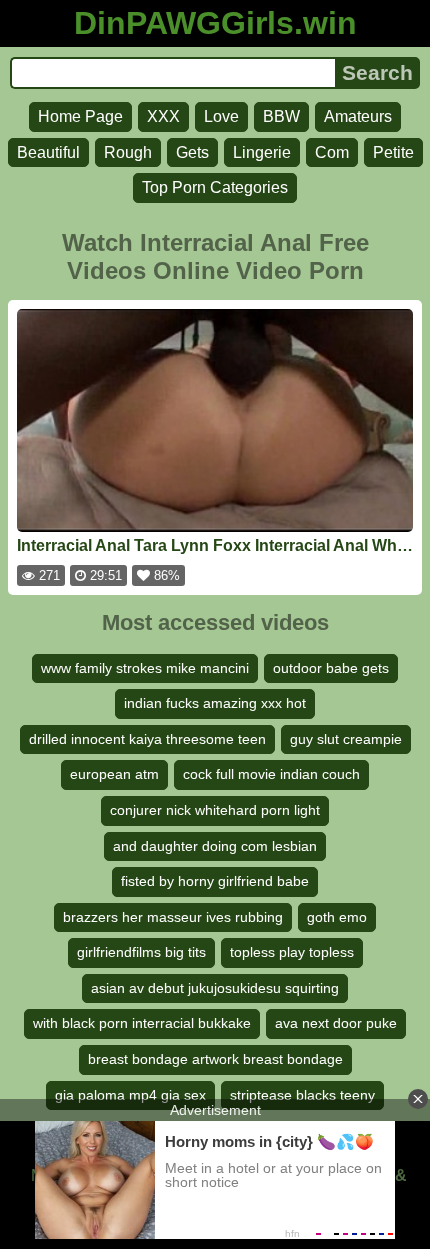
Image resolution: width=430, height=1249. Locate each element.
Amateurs (358, 116)
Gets (192, 152)
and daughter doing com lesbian (215, 846)
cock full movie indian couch (271, 774)
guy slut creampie (346, 739)
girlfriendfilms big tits (141, 952)
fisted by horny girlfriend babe (215, 881)
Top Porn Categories (215, 187)
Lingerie (262, 152)
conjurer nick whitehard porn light (215, 810)
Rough (128, 152)
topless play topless (292, 952)
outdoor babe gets (331, 668)
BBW (281, 116)
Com (332, 152)
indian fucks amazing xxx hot (215, 703)
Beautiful (48, 152)
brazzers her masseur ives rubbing (173, 917)
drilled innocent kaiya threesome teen (147, 739)
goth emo (337, 917)
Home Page (80, 116)
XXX (163, 116)
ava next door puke (336, 1023)
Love (221, 116)
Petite (393, 152)
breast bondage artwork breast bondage (215, 1059)
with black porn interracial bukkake (142, 1023)
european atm (114, 774)
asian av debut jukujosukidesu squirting (215, 988)
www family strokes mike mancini (145, 668)
